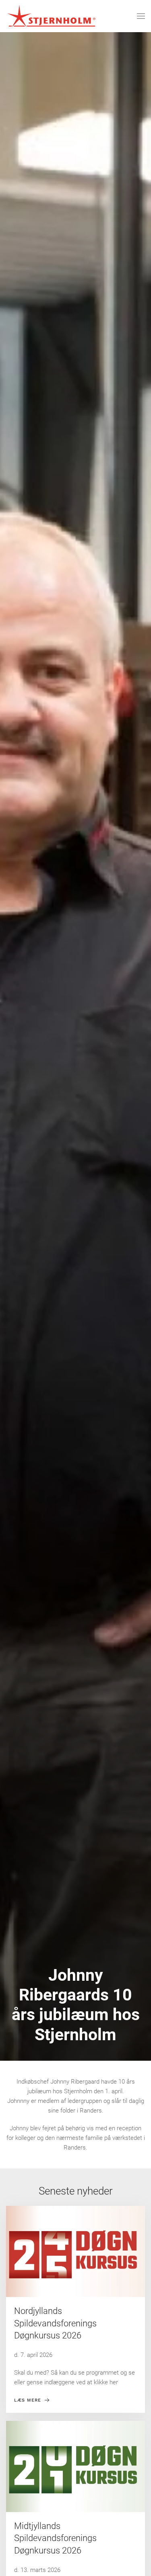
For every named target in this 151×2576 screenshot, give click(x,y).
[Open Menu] (141, 16)
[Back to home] (51, 16)
